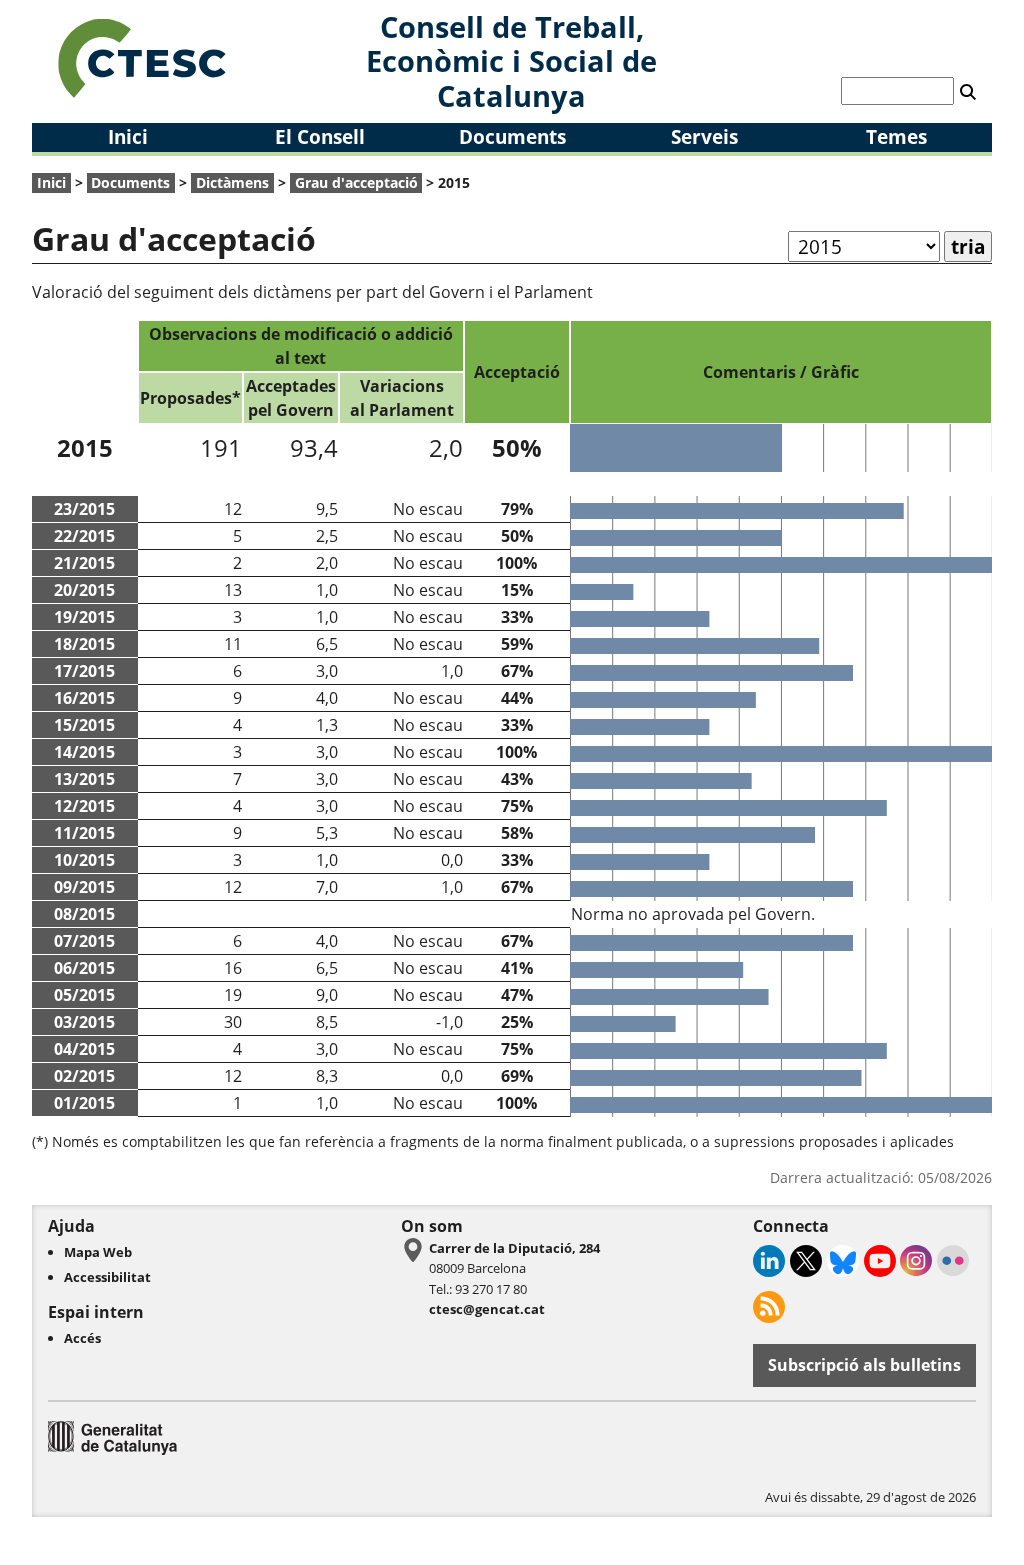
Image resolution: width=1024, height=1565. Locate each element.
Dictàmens (232, 182)
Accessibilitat (107, 1277)
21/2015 (84, 563)
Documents (512, 136)
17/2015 (84, 671)
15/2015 (84, 725)
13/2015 (84, 779)
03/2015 (84, 1022)
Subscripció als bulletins (864, 1365)
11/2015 (84, 833)
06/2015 (84, 968)
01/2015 (84, 1103)
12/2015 (84, 806)
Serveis (704, 136)
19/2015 (84, 617)
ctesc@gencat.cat (487, 1309)
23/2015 (84, 509)
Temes (896, 136)
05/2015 (84, 995)
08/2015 (84, 914)
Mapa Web (98, 1252)
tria (968, 246)
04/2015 (84, 1049)
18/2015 (84, 644)
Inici (128, 136)
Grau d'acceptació (356, 182)
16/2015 (84, 698)
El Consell (320, 136)
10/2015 (84, 860)
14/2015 (84, 752)
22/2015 (84, 536)
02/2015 (84, 1076)
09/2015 (84, 887)
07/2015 (84, 941)
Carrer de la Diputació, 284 (514, 1248)
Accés (82, 1338)
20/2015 (84, 590)
